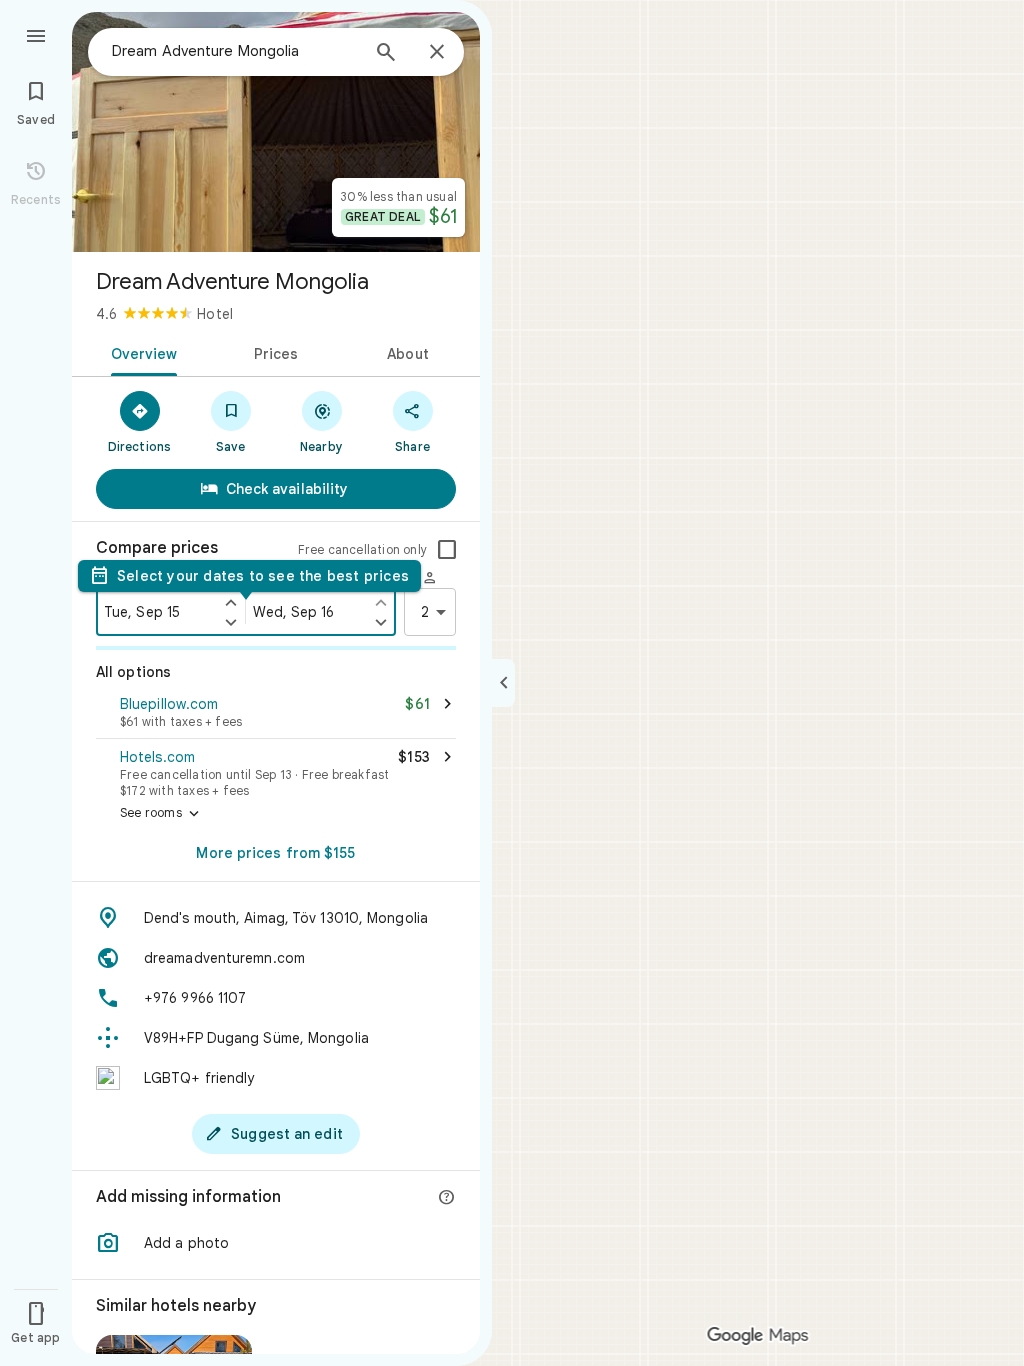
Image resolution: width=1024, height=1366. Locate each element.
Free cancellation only (362, 549)
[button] (276, 714)
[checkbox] (447, 550)
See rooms (161, 814)
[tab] (140, 352)
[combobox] (235, 51)
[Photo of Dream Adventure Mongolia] (276, 132)
